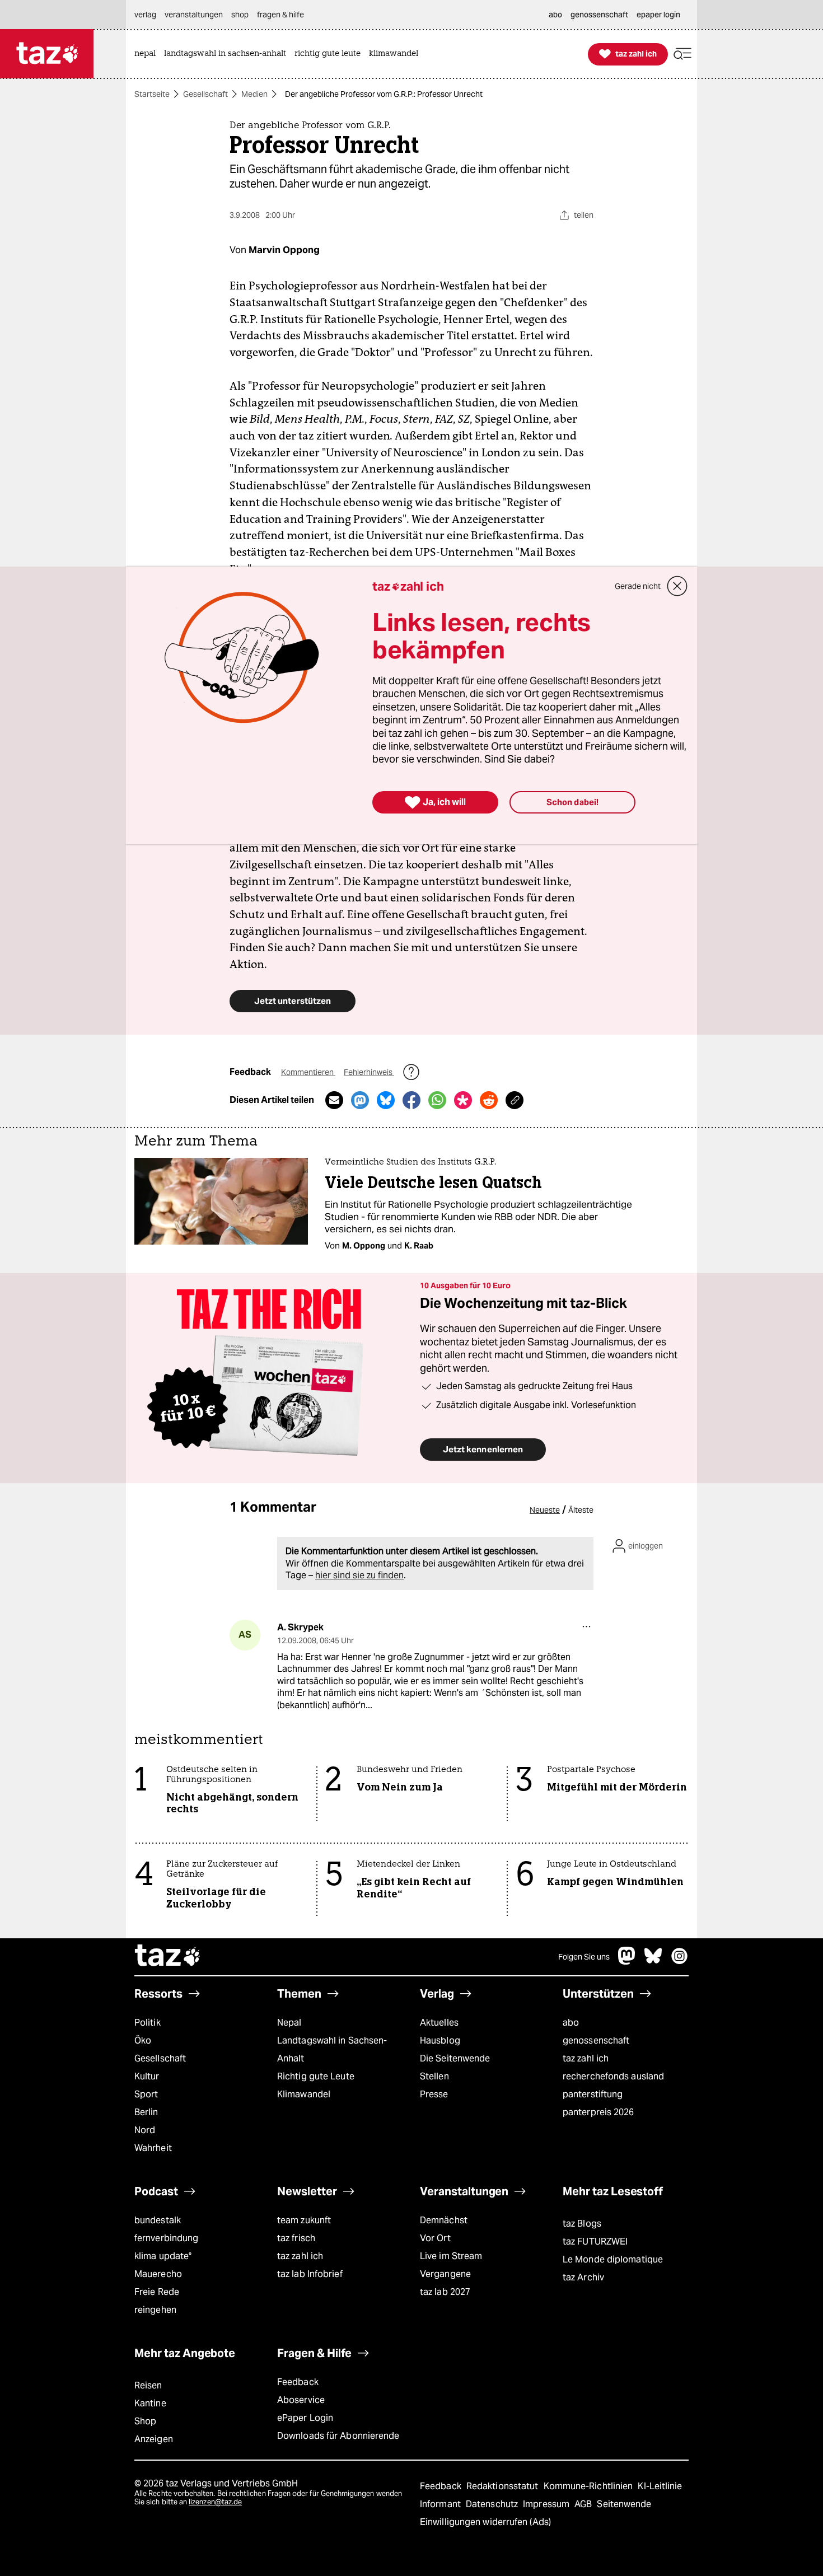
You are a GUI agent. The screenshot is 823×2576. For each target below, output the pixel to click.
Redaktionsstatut (504, 2486)
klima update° (163, 2256)
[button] (682, 54)
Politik (148, 2023)
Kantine (150, 2403)
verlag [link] (145, 15)
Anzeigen (154, 2439)
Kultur (147, 2076)
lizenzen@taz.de (215, 2502)
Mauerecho (158, 2274)
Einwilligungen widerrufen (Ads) (485, 2522)
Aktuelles (439, 2023)
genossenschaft (596, 2040)
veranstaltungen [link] (194, 15)
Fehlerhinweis (369, 1072)
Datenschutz (493, 2504)
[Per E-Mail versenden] (334, 1100)
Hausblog (440, 2040)
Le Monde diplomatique (613, 2259)
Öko (143, 2040)
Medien (254, 94)
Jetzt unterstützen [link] (293, 1001)
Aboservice (301, 2400)
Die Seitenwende (455, 2058)
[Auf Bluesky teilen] (386, 1100)
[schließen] (677, 586)
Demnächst (444, 2220)
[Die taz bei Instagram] (680, 1962)
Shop (145, 2421)
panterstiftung (593, 2094)
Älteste (581, 1510)
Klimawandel (304, 2094)
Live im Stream (451, 2256)
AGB (584, 2504)
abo (571, 2023)
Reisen (148, 2385)
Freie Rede (157, 2292)
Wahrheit (153, 2148)
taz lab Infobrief (310, 2274)
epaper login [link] (658, 15)
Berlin (146, 2112)
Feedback (298, 2382)
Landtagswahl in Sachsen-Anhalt (332, 2049)
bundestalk (158, 2220)
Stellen (434, 2076)
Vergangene (445, 2274)
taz (168, 1957)
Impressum (547, 2504)
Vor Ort (435, 2238)
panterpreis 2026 (598, 2112)
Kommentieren (308, 1072)
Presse (434, 2094)
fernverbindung (166, 2238)
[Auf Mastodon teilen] (360, 1100)
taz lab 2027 (445, 2292)
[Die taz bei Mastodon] (627, 1962)
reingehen (155, 2310)
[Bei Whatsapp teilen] (437, 1100)
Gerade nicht (638, 586)
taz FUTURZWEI (595, 2241)
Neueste (545, 1510)
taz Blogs (582, 2224)
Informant (441, 2504)
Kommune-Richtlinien (590, 2486)
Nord (145, 2130)
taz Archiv (583, 2277)
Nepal (289, 2023)
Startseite (152, 94)
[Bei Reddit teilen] (489, 1100)
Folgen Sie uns (584, 1957)
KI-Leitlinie (660, 2486)
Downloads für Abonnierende (338, 2436)
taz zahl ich (586, 2058)
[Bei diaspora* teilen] (463, 1100)
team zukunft (304, 2220)
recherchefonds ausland (613, 2076)
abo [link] (555, 15)
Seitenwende (624, 2504)
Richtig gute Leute (316, 2076)
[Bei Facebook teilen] (411, 1100)
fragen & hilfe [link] (280, 15)
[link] (148, 54)
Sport (146, 2094)
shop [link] (240, 15)
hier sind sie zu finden (359, 1575)
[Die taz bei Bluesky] (653, 1962)
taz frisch (296, 2238)
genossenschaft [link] (599, 15)
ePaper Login (305, 2418)
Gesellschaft (205, 94)
